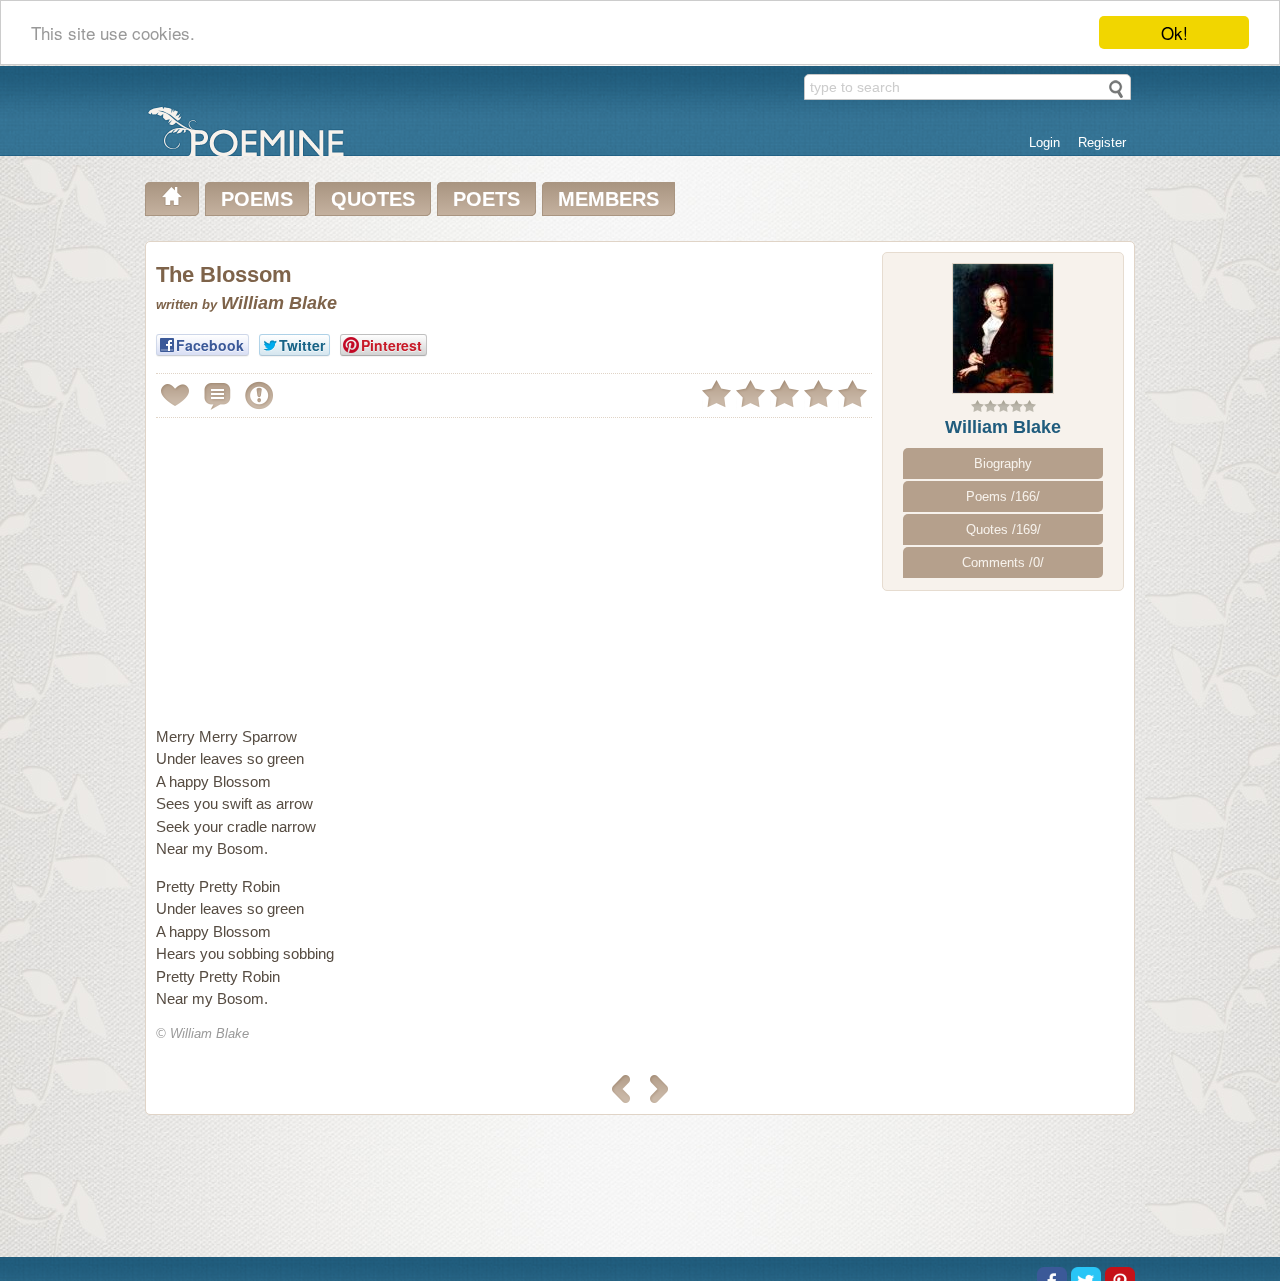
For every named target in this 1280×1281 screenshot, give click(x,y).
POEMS (257, 199)
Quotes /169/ (1003, 529)
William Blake (1003, 427)
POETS (486, 199)
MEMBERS (608, 199)
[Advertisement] (324, 564)
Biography (1003, 463)
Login (1044, 142)
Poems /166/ (1003, 496)
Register (1102, 142)
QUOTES (373, 199)
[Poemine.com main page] (172, 199)
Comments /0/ (1003, 562)
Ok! (1174, 32)
